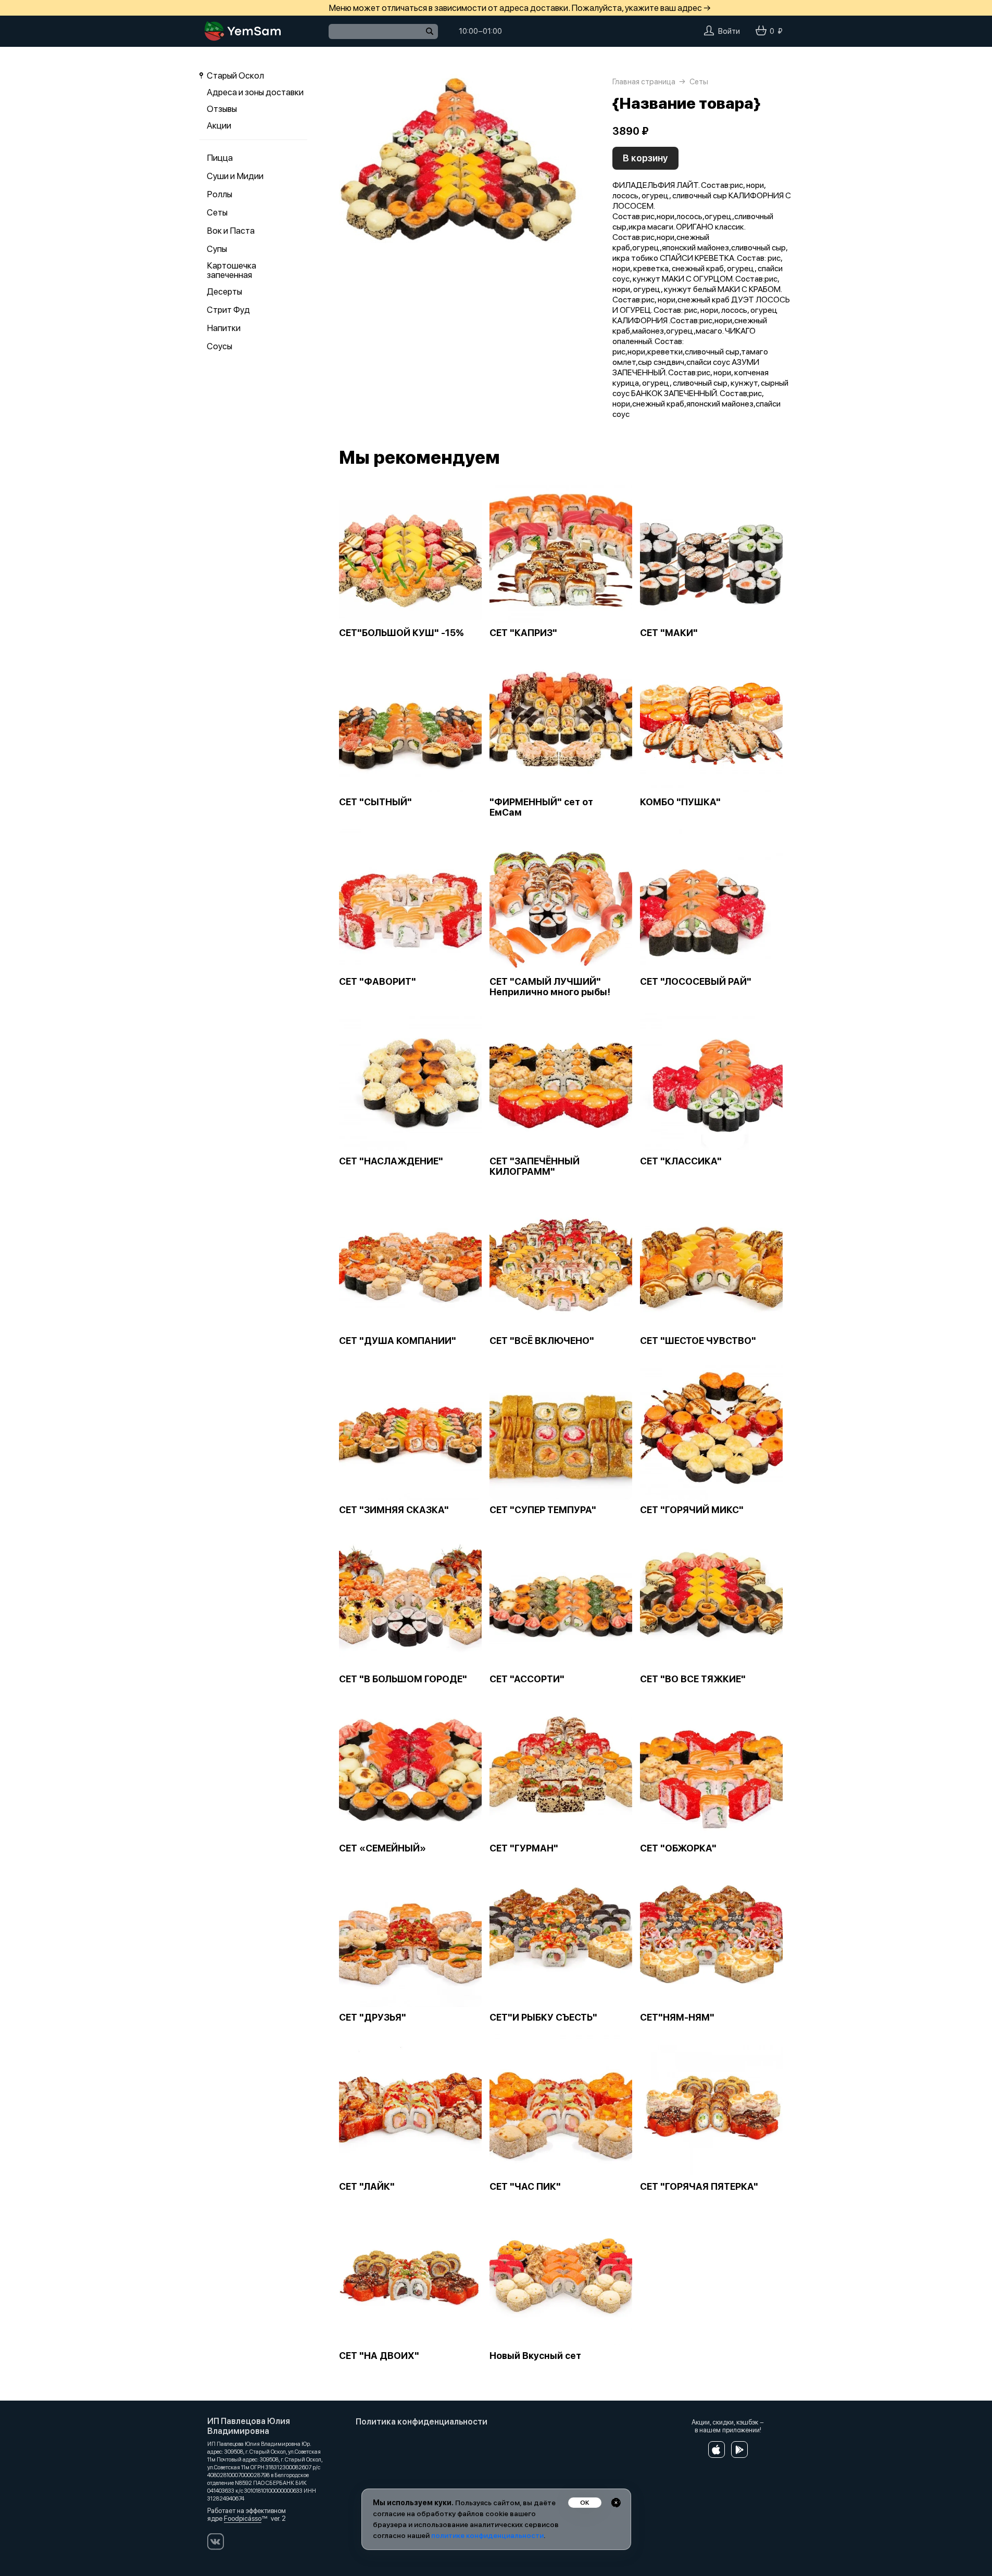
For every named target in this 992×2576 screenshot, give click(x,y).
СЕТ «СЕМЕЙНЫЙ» (382, 1848)
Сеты (217, 212)
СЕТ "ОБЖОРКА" (678, 1848)
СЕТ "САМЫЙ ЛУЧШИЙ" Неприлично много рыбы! (550, 987)
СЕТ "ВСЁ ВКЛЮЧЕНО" (542, 1341)
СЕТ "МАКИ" (669, 633)
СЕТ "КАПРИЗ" (523, 633)
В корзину (645, 158)
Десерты (224, 291)
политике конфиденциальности (487, 2535)
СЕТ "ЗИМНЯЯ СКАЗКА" (394, 1510)
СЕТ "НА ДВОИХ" (379, 2356)
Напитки (224, 328)
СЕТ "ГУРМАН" (524, 1848)
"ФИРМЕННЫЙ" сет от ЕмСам (541, 807)
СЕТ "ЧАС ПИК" (525, 2187)
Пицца (220, 158)
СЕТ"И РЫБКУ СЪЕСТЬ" (543, 2017)
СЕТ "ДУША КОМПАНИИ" (398, 1341)
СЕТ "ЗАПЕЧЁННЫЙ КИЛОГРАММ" (535, 1166)
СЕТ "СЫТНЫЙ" (375, 802)
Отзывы (222, 109)
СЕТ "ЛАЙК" (367, 2187)
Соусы (219, 346)
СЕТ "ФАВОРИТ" (378, 982)
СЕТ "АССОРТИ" (527, 1679)
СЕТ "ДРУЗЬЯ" (373, 2017)
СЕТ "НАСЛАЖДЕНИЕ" (391, 1161)
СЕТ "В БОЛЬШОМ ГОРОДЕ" (403, 1679)
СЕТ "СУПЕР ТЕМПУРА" (543, 1510)
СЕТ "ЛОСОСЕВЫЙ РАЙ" (696, 982)
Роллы (219, 194)
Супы (217, 249)
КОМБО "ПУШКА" (680, 802)
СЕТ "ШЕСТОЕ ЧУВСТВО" (698, 1341)
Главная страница (644, 82)
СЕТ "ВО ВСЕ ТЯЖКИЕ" (693, 1679)
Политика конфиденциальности (422, 2422)
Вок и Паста (231, 231)
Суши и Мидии (235, 176)
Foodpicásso (243, 2518)
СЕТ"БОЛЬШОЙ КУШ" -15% (401, 633)
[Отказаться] (616, 2503)
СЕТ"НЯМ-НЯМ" (677, 2017)
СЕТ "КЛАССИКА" (681, 1161)
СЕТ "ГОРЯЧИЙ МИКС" (692, 1510)
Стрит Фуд (228, 310)
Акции (219, 125)
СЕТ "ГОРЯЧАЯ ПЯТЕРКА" (699, 2187)
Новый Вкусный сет (535, 2356)
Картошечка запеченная (231, 270)
